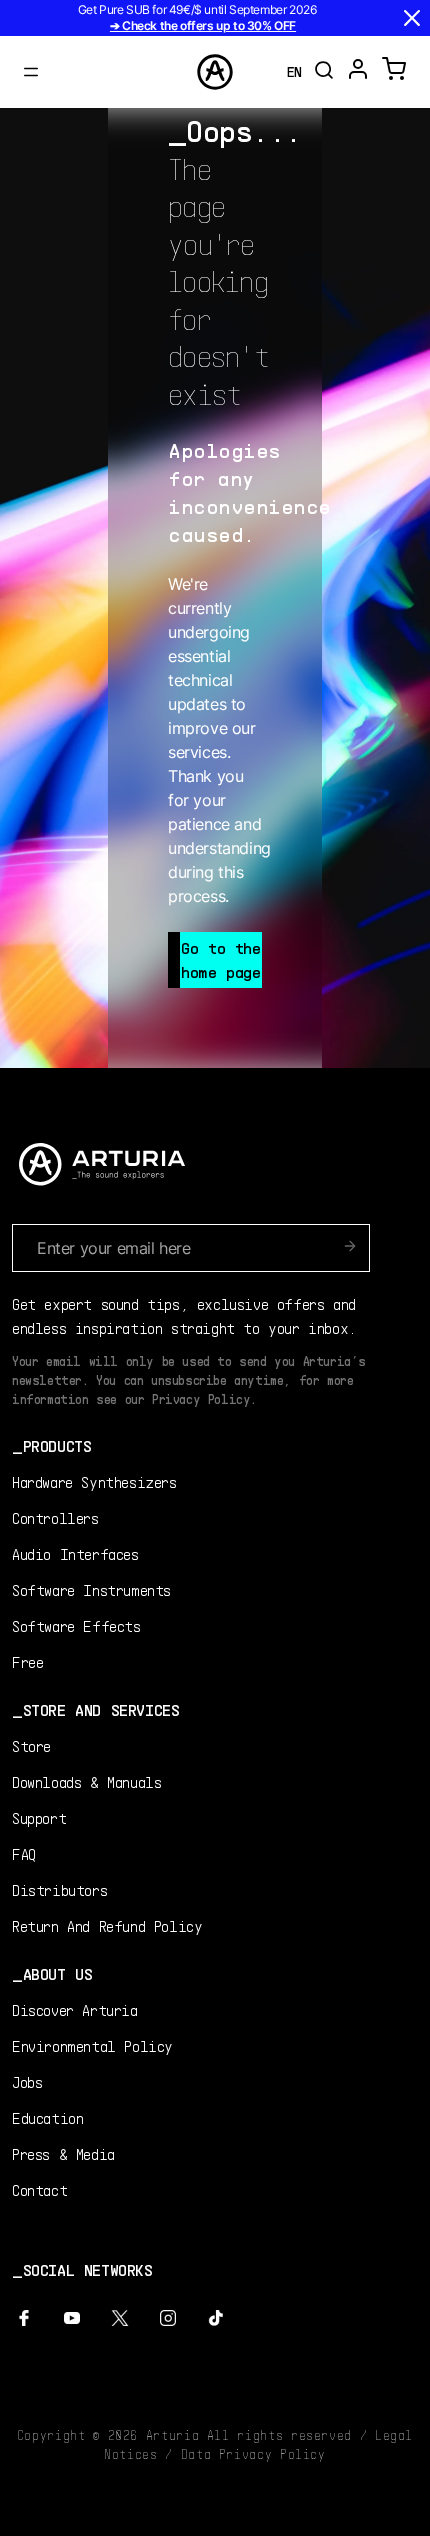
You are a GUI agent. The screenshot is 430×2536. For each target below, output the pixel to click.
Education (47, 2117)
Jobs (27, 2081)
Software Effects (76, 1625)
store (31, 1745)
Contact (39, 2189)
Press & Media (63, 2153)
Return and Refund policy (107, 1925)
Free (27, 1661)
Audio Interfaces (75, 1553)
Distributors (59, 1889)
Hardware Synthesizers (94, 1481)
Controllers (55, 1517)
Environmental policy (92, 2045)
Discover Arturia (75, 2009)
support (39, 1817)
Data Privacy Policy (253, 2454)
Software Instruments (91, 1589)
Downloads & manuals (86, 1781)
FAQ (24, 1853)
